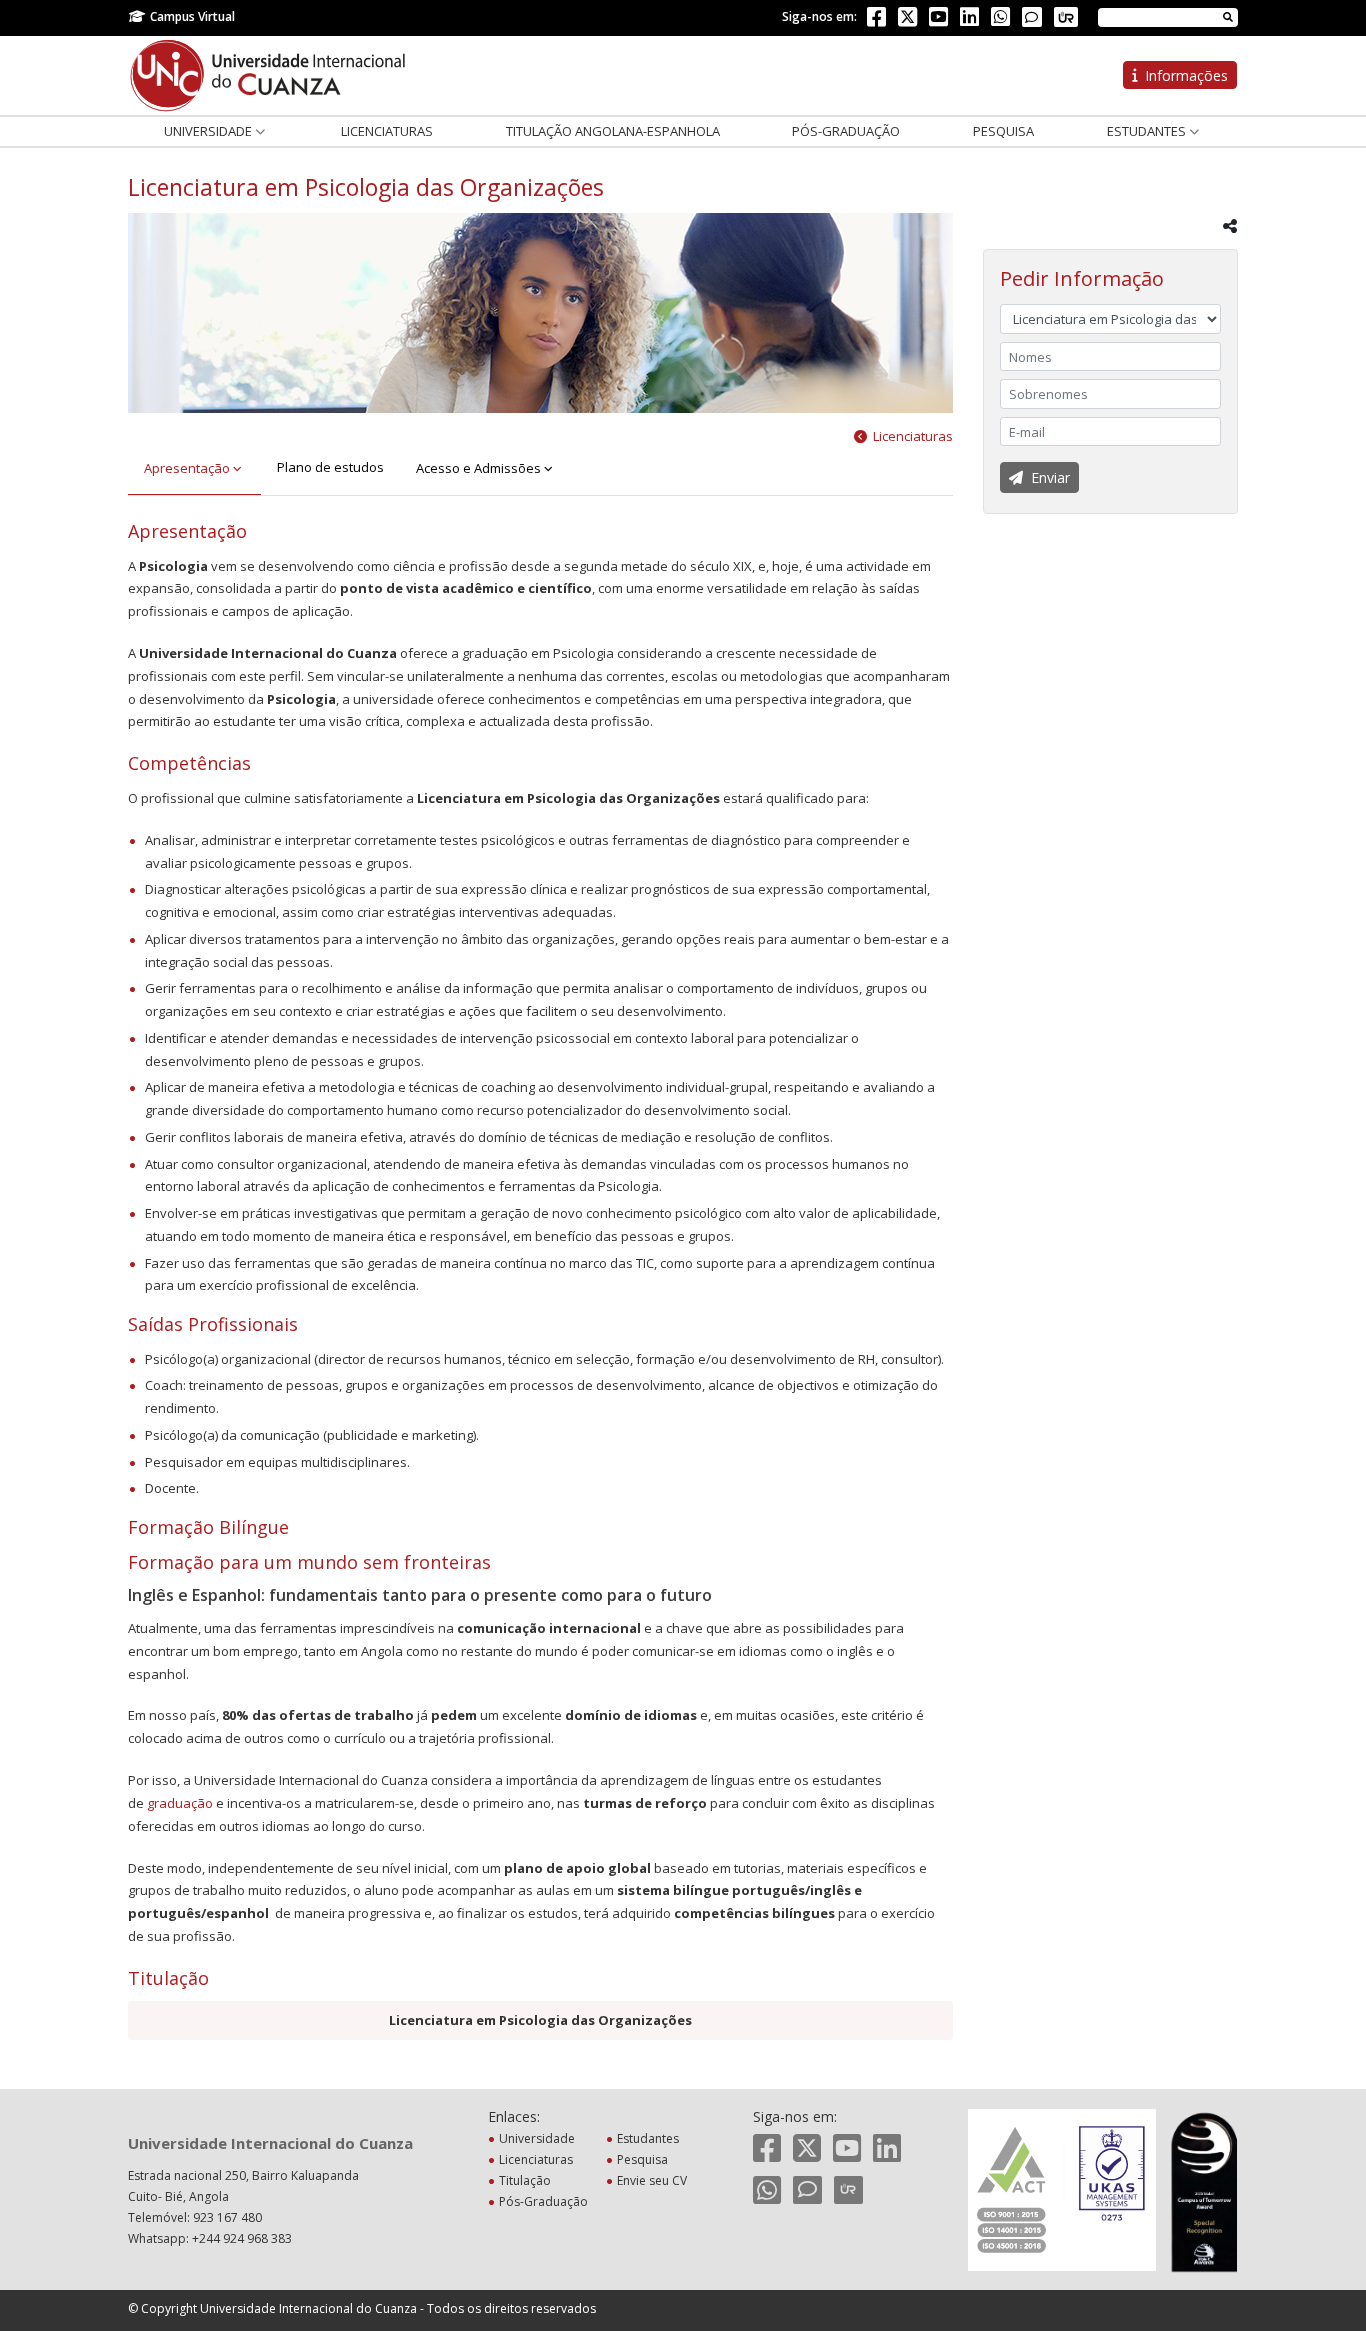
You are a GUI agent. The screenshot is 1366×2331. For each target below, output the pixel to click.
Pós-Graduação (846, 131)
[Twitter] (907, 20)
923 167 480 (227, 2217)
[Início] (268, 74)
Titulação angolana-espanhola (613, 131)
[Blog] (1032, 17)
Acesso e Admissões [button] (480, 468)
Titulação (525, 2180)
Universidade (209, 131)
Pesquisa (1003, 131)
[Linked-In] (969, 20)
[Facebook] (876, 20)
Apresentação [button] (188, 468)
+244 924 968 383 (242, 2238)
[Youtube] (938, 20)
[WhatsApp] (1000, 20)
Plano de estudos (330, 467)
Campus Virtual (192, 16)
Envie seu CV (652, 2180)
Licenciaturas (387, 131)
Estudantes (1148, 131)
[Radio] (1066, 17)
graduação (180, 1803)
